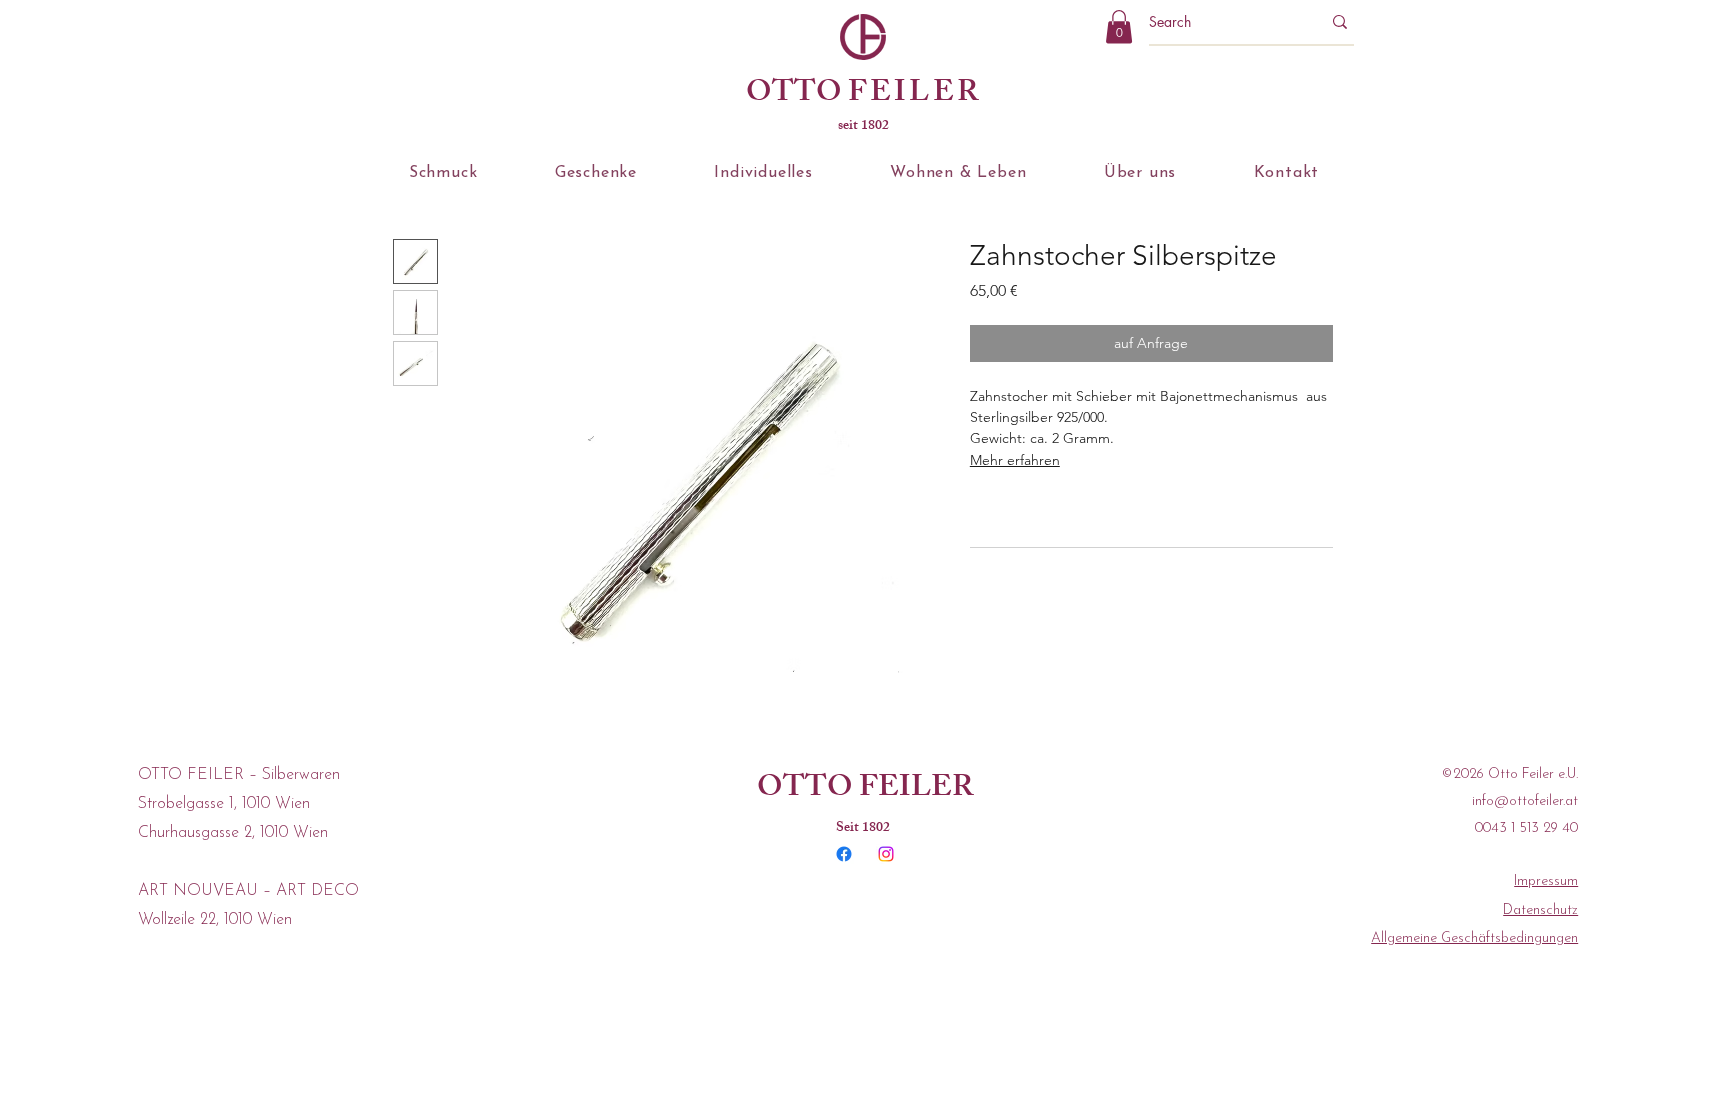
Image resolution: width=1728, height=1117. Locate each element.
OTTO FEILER (865, 790)
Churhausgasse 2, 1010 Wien (233, 833)
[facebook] (844, 854)
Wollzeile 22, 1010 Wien (215, 920)
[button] (1119, 26)
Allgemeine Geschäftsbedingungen (1474, 938)
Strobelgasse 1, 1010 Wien (224, 804)
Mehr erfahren (1015, 460)
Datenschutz (1540, 910)
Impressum (1546, 881)
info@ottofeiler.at (1525, 801)
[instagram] (886, 854)
